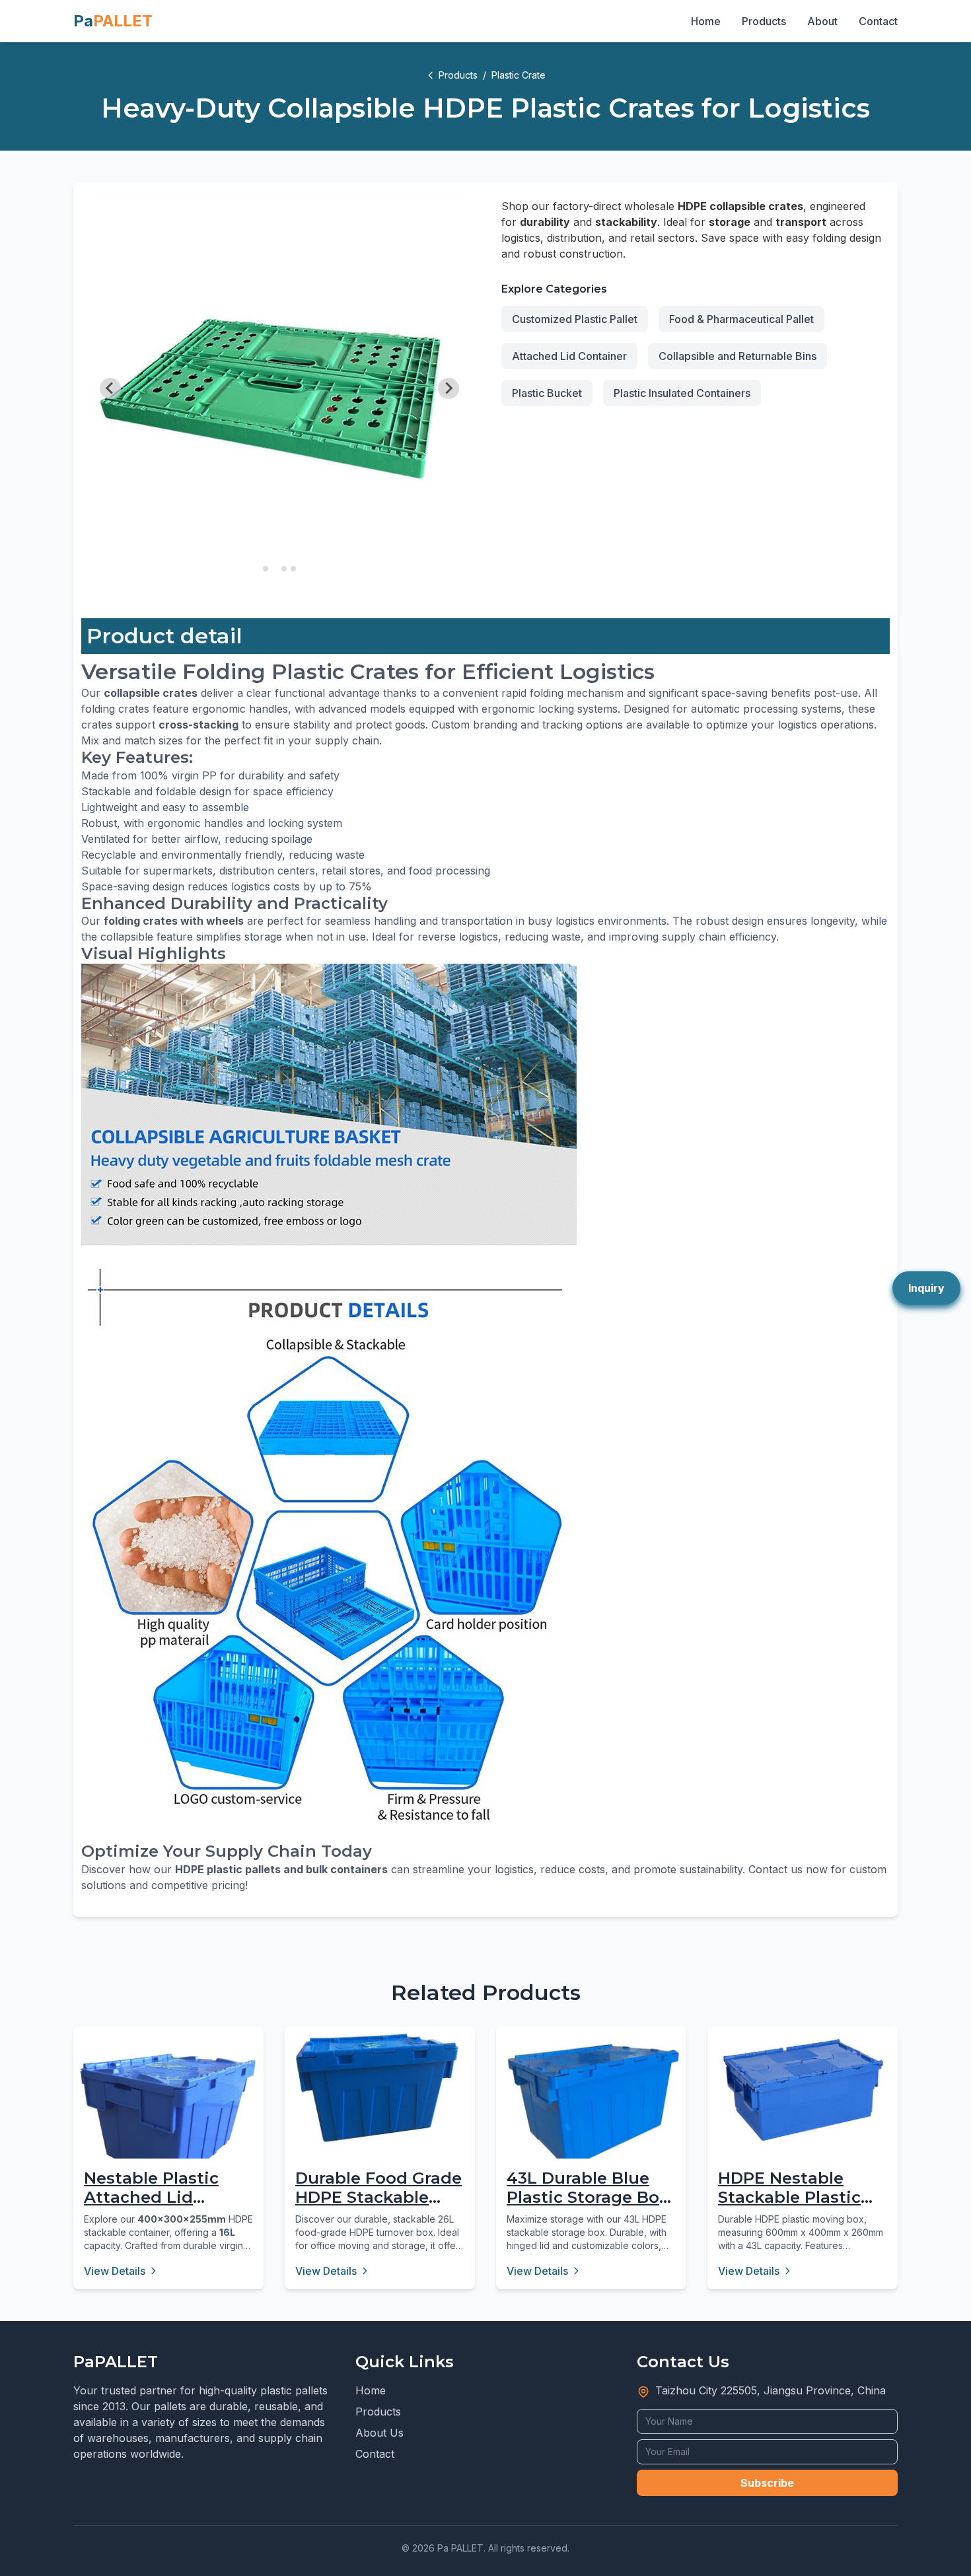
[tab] (266, 569)
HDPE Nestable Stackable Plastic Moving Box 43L (789, 2197)
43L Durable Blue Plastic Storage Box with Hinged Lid (588, 2197)
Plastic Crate (519, 75)
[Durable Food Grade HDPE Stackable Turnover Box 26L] (380, 2088)
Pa (113, 21)
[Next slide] (449, 388)
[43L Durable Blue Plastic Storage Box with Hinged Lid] (591, 2106)
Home (706, 21)
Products (764, 21)
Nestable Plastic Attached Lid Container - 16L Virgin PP (151, 2206)
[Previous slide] (110, 388)
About (822, 21)
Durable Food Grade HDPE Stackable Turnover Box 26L (378, 2197)
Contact (878, 21)
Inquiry (926, 1288)
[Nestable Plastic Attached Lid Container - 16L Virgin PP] (168, 2122)
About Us (379, 2433)
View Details (115, 2271)
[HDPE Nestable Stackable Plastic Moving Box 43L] (803, 2090)
